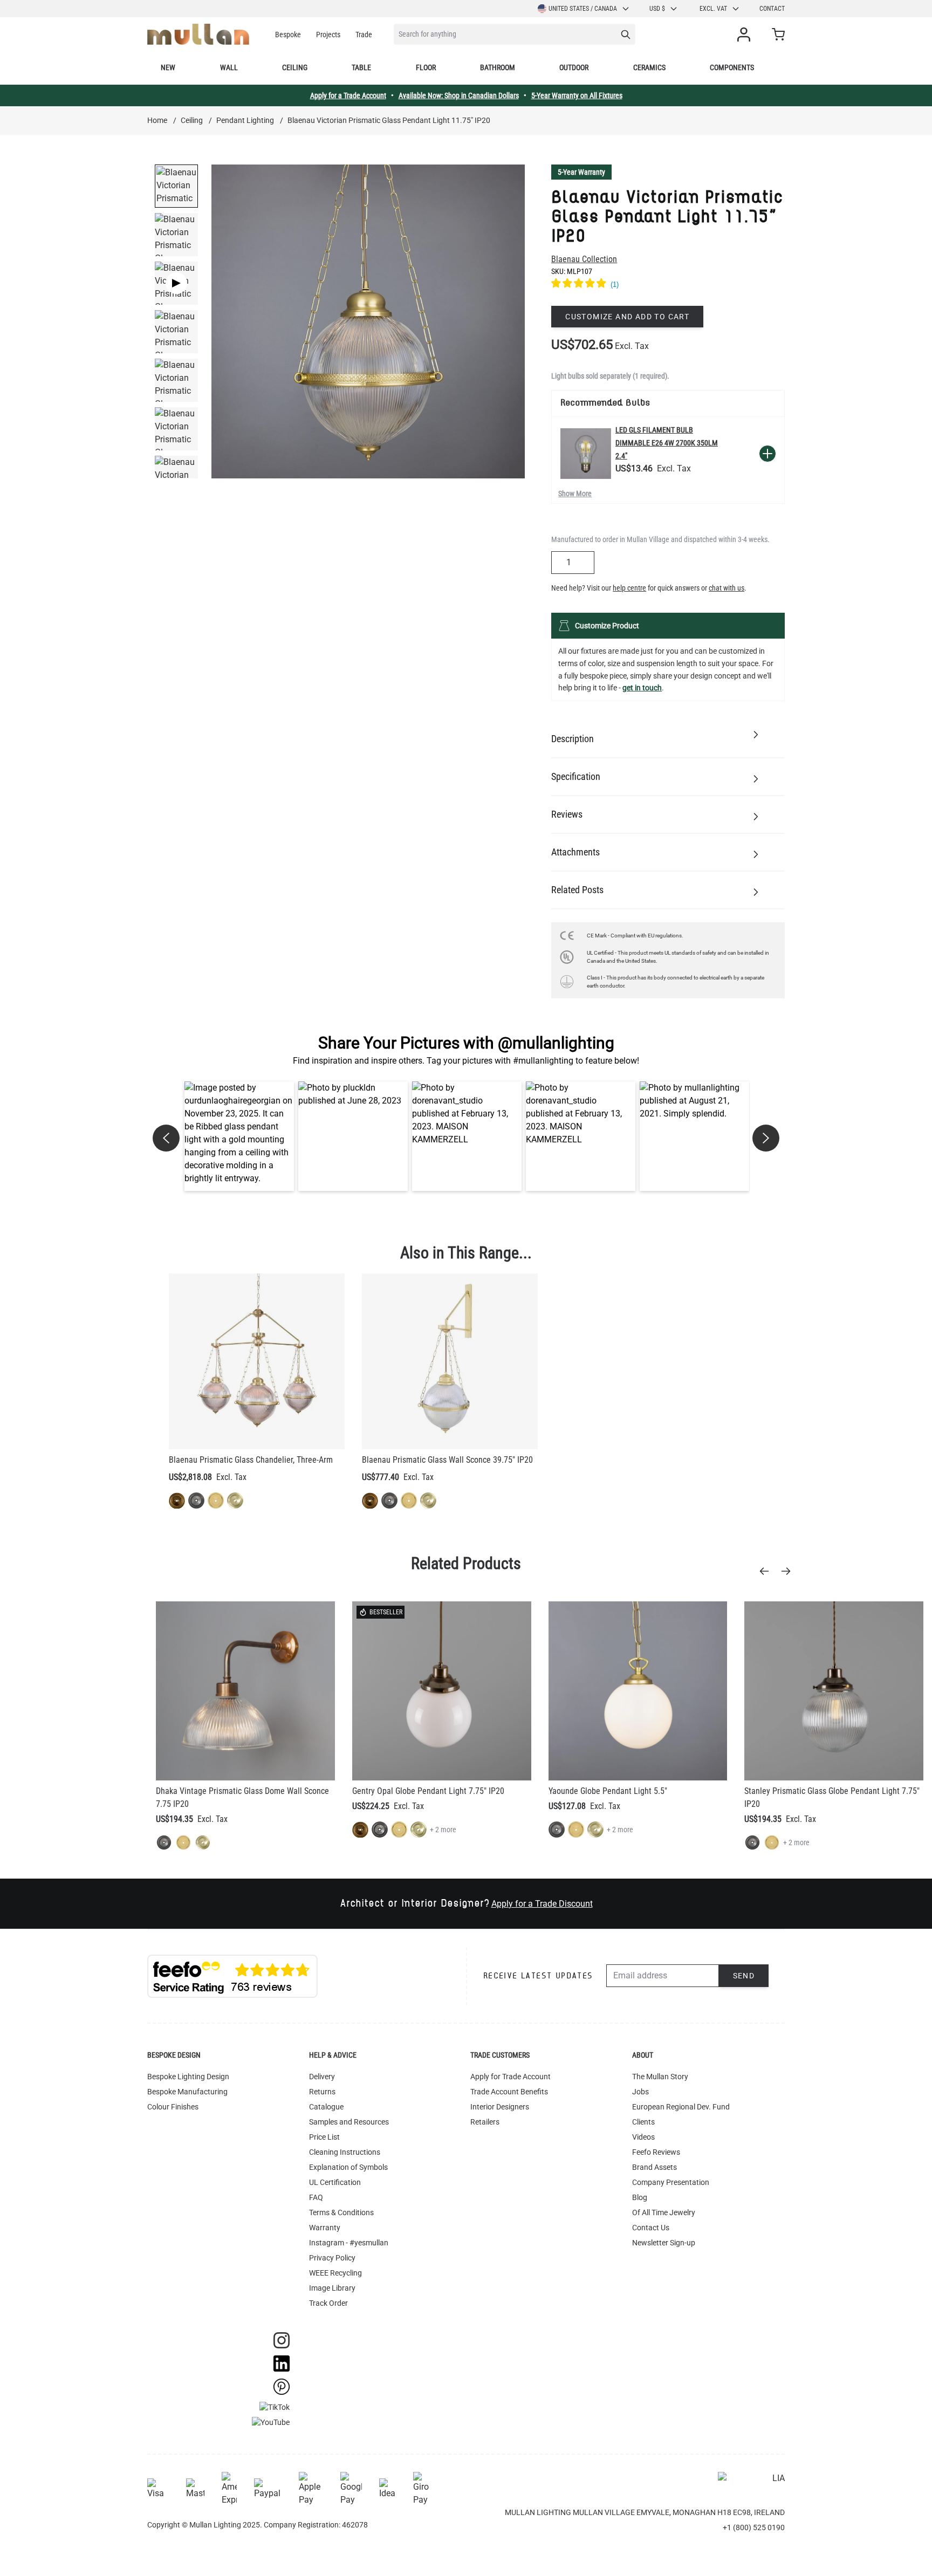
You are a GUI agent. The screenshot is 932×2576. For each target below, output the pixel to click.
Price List (324, 2137)
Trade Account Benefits (509, 2092)
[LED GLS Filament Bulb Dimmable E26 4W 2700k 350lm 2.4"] (586, 454)
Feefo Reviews (656, 2152)
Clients (643, 2122)
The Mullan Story (660, 2077)
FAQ (316, 2197)
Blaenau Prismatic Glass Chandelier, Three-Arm (251, 1460)
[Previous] (767, 1571)
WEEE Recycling (335, 2273)
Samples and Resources (349, 2122)
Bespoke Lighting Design (188, 2077)
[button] (239, 1136)
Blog (640, 2197)
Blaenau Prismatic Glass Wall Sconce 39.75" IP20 (447, 1460)
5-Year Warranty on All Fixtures (577, 95)
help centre (629, 588)
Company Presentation (671, 2182)
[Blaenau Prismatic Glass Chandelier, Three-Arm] (257, 1361)
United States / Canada (583, 9)
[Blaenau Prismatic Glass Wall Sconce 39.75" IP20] (450, 1361)
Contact (772, 9)
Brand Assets (655, 2167)
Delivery (322, 2077)
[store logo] (198, 34)
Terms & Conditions (341, 2212)
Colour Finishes (173, 2107)
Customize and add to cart (627, 317)
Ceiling (295, 67)
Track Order (328, 2303)
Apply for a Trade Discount (542, 1904)
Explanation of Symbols (348, 2167)
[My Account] (746, 35)
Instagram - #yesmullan (349, 2243)
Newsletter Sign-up (664, 2243)
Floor (426, 67)
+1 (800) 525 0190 (754, 2527)
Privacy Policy (332, 2258)
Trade (364, 35)
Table (361, 67)
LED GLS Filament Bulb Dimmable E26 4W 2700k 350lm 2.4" (667, 443)
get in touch (642, 688)
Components (732, 67)
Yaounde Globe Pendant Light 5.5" (608, 1791)
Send (744, 1976)
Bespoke (288, 35)
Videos (643, 2137)
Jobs (640, 2092)
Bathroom (498, 67)
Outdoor (574, 67)
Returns (322, 2092)
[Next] (789, 1571)
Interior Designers (500, 2107)
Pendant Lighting (245, 120)
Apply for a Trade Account (348, 95)
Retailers (485, 2122)
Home (157, 120)
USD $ (657, 9)
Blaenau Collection (584, 259)
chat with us (727, 588)
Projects (328, 35)
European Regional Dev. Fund (681, 2107)
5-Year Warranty (581, 172)
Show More (575, 494)
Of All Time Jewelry (664, 2212)
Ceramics (649, 67)
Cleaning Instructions (345, 2152)
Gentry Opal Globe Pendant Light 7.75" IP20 (428, 1791)
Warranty (325, 2228)
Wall (229, 67)
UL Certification (335, 2182)
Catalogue (326, 2107)
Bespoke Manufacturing (187, 2092)
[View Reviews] (668, 285)
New (168, 67)
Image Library (332, 2288)
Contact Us (651, 2228)
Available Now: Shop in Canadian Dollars (459, 95)
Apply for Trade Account (510, 2077)
